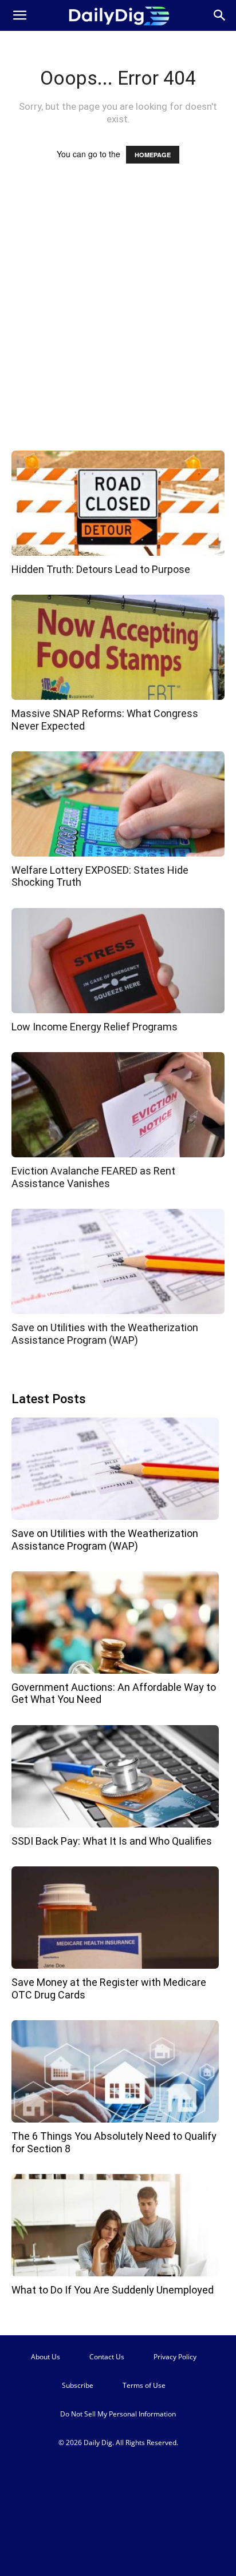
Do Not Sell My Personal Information (118, 2414)
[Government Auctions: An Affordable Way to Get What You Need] (115, 1623)
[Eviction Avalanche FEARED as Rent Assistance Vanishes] (118, 1105)
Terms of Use (144, 2385)
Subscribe (78, 2385)
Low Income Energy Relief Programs (95, 1027)
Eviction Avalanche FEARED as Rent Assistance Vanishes (93, 1177)
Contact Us (107, 2357)
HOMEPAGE (153, 155)
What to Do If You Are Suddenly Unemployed (113, 2290)
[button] (19, 15)
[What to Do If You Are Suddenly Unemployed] (115, 2225)
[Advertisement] (118, 318)
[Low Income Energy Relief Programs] (118, 961)
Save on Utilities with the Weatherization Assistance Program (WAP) (105, 1334)
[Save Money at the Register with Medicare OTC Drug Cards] (115, 1918)
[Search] (220, 15)
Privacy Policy (175, 2357)
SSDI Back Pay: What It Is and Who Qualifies (112, 1841)
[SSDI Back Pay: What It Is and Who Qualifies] (115, 1776)
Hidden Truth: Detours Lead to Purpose (101, 569)
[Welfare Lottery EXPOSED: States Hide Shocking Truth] (118, 804)
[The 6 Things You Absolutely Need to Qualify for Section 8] (115, 2071)
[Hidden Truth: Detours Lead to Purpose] (118, 503)
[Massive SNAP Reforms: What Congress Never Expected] (118, 647)
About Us (46, 2357)
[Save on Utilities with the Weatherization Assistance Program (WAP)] (118, 1261)
